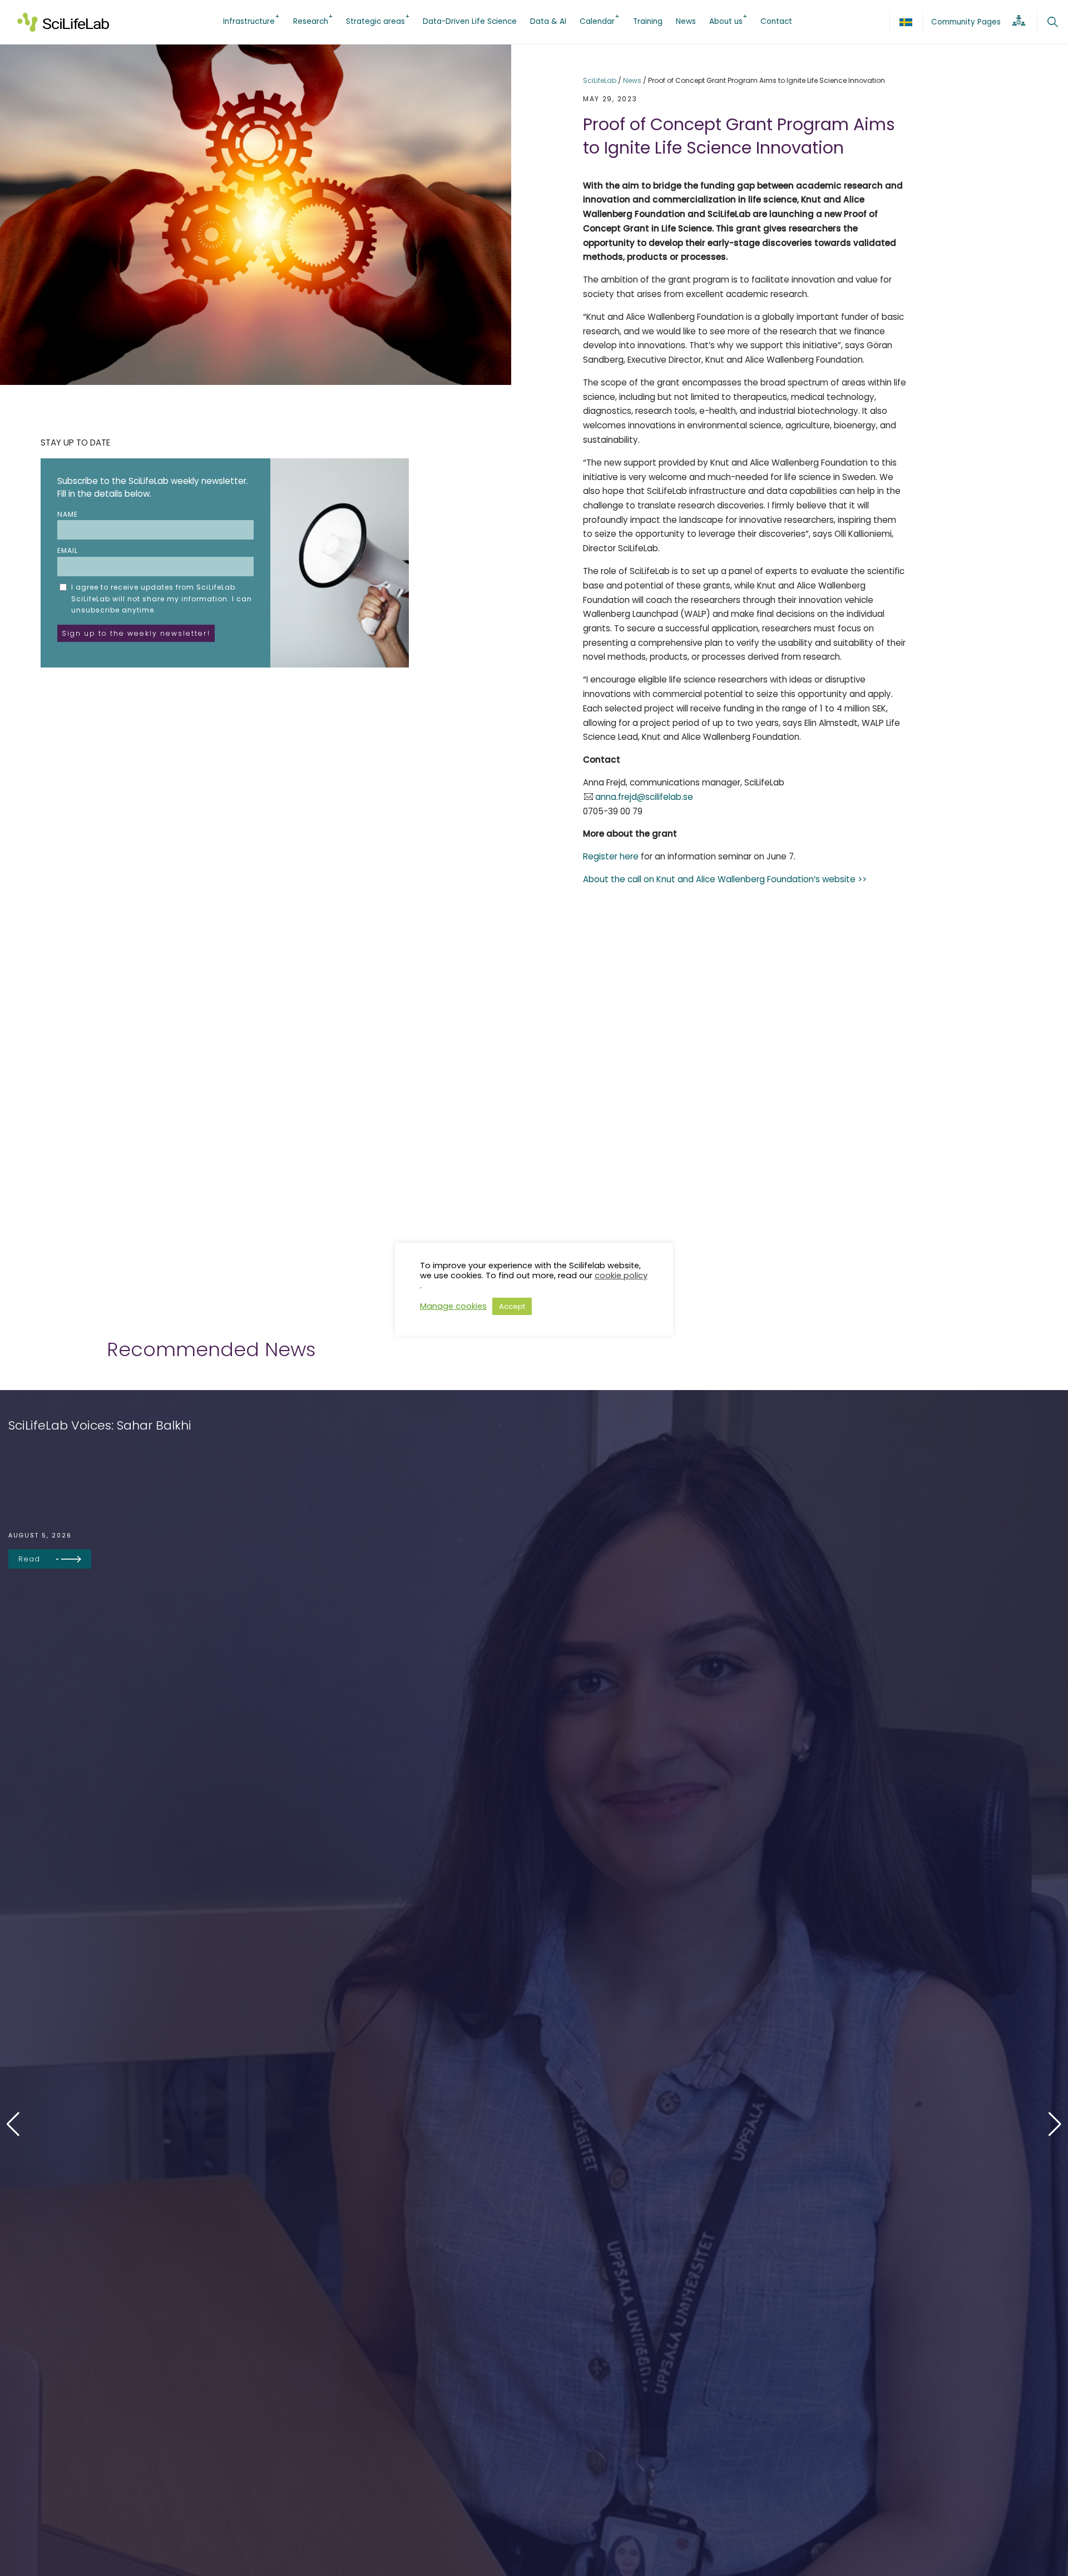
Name (68, 514)
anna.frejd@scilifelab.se (644, 797)
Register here (611, 856)
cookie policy (621, 1275)
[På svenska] (906, 22)
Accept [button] (512, 1306)
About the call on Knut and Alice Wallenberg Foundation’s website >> (725, 879)
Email (68, 550)
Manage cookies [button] (453, 1307)
